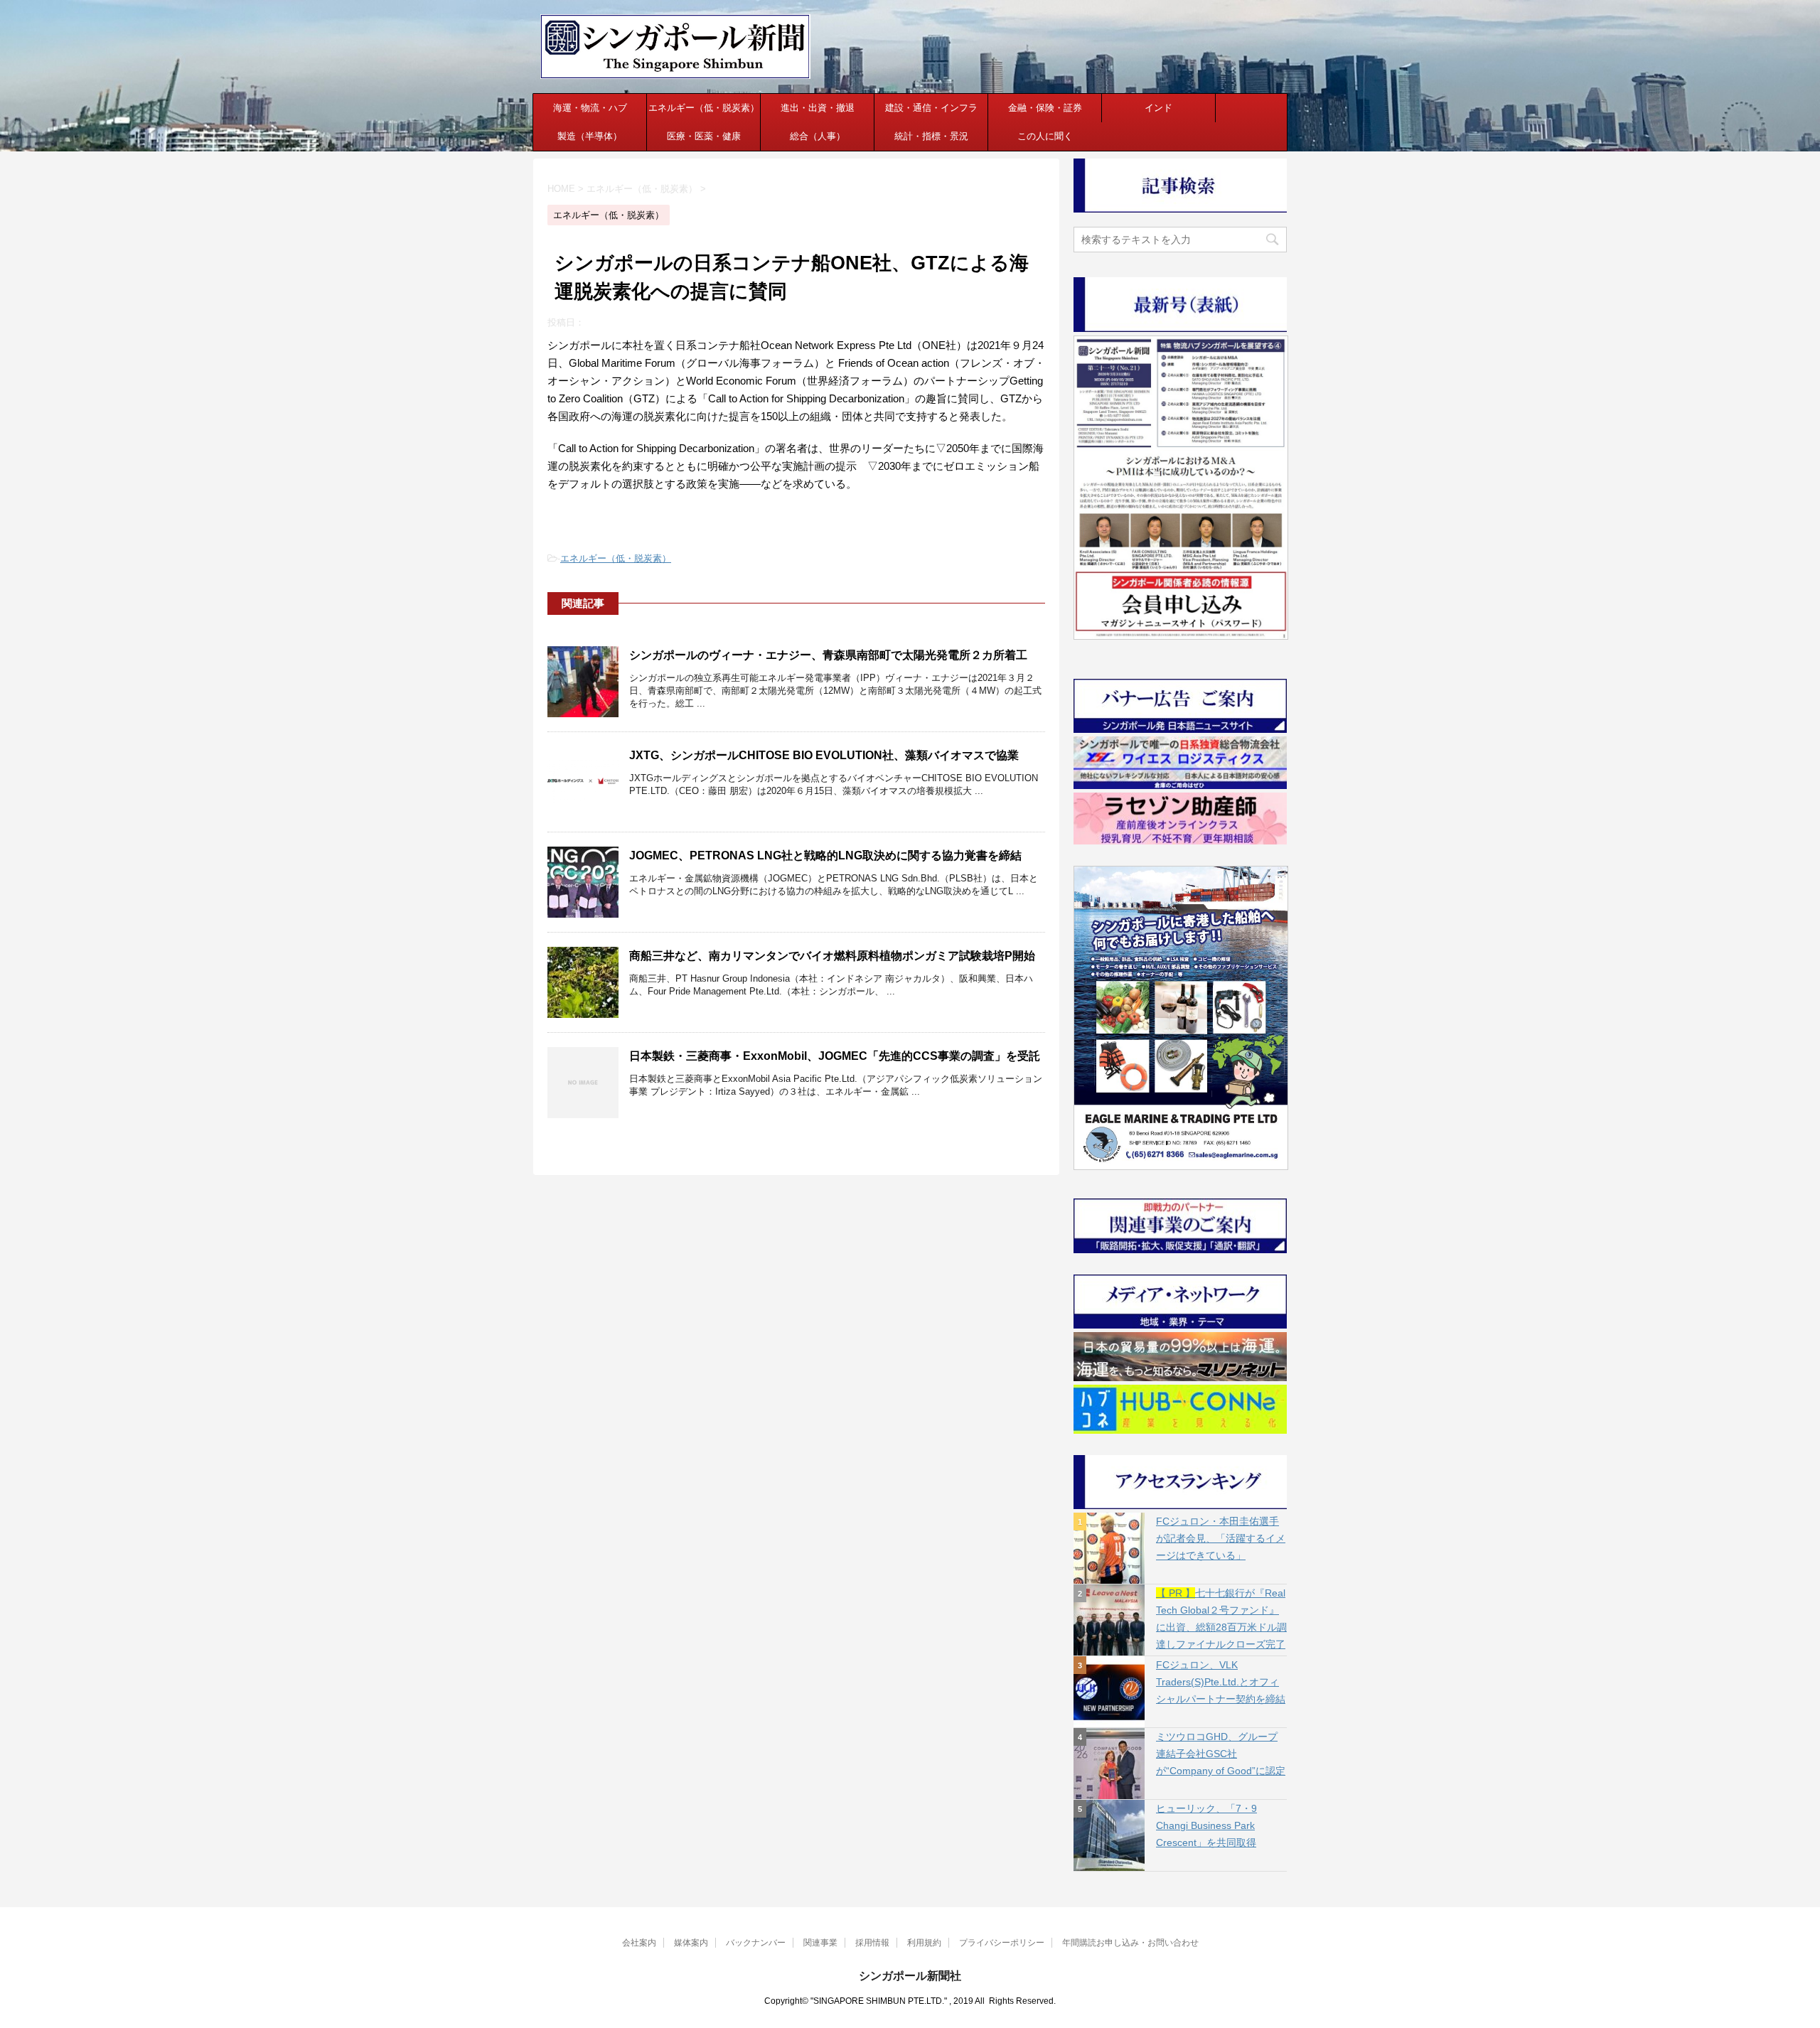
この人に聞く (1045, 136)
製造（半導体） (590, 136)
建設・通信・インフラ (931, 108)
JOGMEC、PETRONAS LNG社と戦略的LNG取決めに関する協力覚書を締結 (825, 855)
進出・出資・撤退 (818, 108)
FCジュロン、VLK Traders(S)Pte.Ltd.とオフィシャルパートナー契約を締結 (1221, 1682)
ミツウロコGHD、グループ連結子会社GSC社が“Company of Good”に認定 (1221, 1754)
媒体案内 (691, 1943)
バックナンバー (756, 1943)
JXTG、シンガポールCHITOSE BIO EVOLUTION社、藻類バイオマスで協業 (824, 755)
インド (1158, 108)
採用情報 (872, 1943)
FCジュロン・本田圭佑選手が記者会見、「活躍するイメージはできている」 (1221, 1538)
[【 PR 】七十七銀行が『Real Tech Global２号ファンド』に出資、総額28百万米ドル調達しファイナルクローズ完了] (1109, 1620)
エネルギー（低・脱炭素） (704, 108)
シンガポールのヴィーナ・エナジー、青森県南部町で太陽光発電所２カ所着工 (828, 655)
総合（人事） (818, 136)
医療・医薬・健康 (704, 136)
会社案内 (639, 1943)
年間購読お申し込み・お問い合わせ (1130, 1943)
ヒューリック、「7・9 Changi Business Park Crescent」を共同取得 (1206, 1825)
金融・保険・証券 (1045, 108)
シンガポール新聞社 (910, 1976)
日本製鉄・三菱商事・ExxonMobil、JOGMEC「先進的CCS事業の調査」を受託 (835, 1056)
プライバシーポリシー (1002, 1943)
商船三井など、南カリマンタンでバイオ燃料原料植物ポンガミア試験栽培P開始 (832, 956)
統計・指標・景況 (931, 136)
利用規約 (924, 1943)
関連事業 (820, 1943)
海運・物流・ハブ (590, 108)
